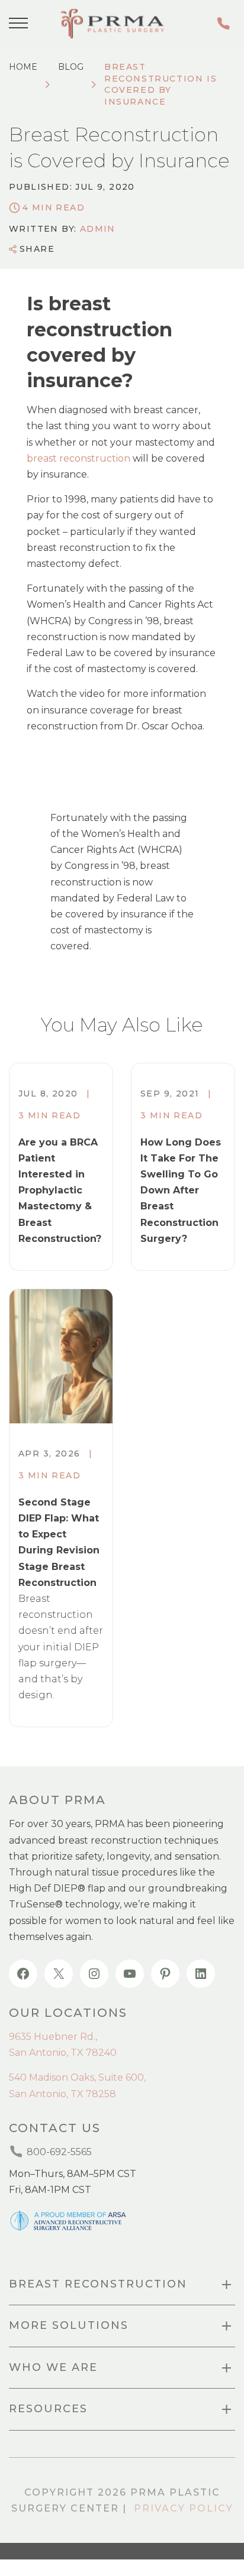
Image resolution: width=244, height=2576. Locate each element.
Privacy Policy (184, 2508)
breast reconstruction (78, 458)
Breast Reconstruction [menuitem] (98, 2284)
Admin (98, 229)
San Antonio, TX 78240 (63, 2053)
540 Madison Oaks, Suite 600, (77, 2077)
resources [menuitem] (48, 2409)
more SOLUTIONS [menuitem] (69, 2325)
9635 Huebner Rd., (53, 2037)
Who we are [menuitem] (53, 2367)
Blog (71, 67)
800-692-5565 (226, 23)
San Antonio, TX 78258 (62, 2094)
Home (23, 67)
